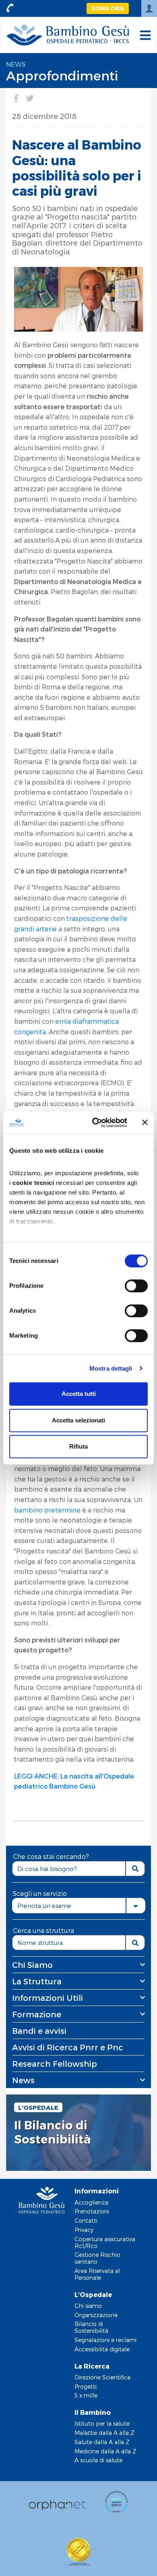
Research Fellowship (55, 2064)
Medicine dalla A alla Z (105, 2451)
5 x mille (86, 2395)
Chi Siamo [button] (32, 1965)
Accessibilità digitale (102, 2349)
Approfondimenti (62, 75)
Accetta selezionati (78, 1420)
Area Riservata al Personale (97, 2274)
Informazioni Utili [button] (48, 1998)
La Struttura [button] (37, 1981)
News (16, 64)
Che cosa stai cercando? (51, 1856)
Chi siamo (88, 2306)
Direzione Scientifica (102, 2377)
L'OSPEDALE (38, 2107)
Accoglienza (91, 2202)
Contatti (86, 2220)
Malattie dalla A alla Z (104, 2433)
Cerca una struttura (43, 1930)
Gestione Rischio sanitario (97, 2258)
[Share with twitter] (30, 98)
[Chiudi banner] (145, 1123)
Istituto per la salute (102, 2423)
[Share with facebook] (16, 98)
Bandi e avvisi (39, 2031)
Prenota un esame (44, 1906)
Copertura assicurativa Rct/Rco (105, 2242)
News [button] (23, 2080)
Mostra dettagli (111, 1368)
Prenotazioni (92, 2211)
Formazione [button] (37, 2014)
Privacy (84, 2230)
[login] (149, 8)
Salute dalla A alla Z (102, 2442)
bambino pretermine (47, 1510)
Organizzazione (96, 2315)
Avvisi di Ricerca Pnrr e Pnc (68, 2047)
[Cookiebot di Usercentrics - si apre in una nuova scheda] (95, 1123)
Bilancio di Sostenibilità (91, 2327)
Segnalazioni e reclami (105, 2340)
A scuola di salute (98, 2460)
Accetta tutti (79, 1394)
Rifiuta (78, 1446)
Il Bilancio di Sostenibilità (53, 2132)
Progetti (86, 2386)
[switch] (136, 1286)
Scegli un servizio (40, 1893)
